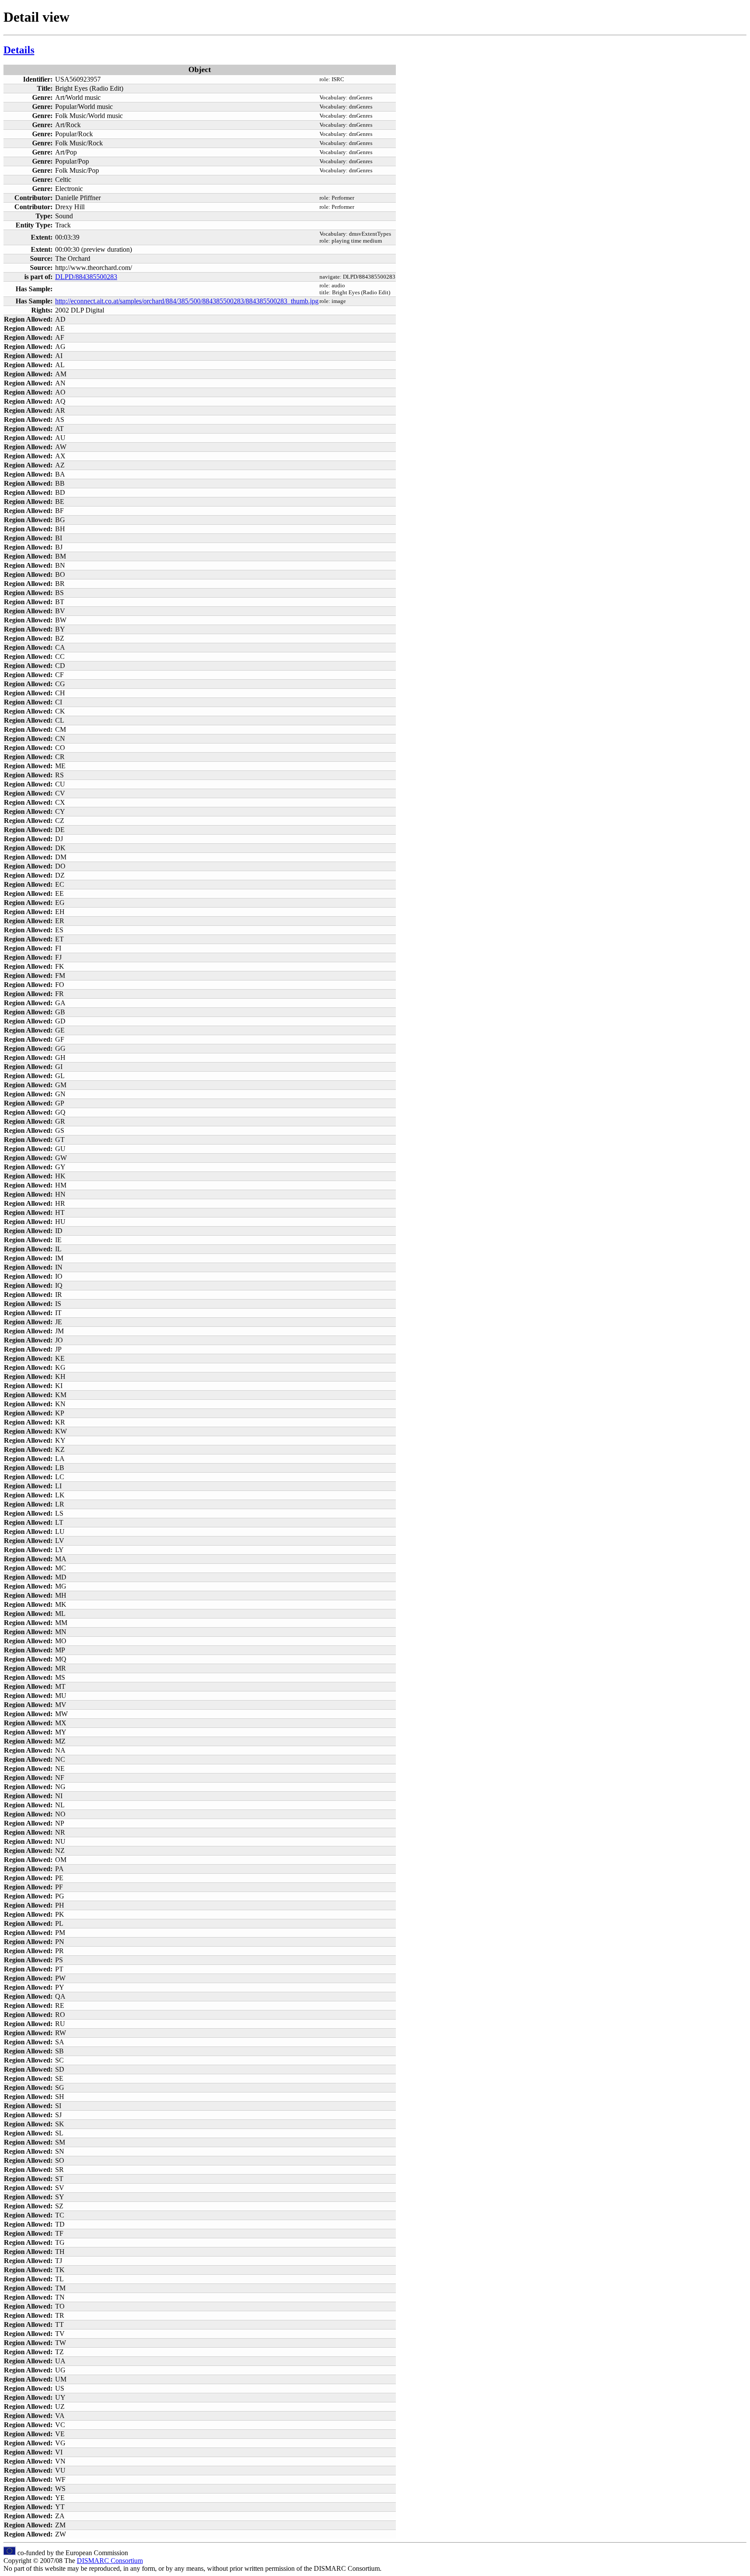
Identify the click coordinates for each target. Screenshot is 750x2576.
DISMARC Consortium (110, 2561)
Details (19, 50)
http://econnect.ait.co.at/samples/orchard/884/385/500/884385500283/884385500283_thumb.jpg (187, 301)
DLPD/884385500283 (86, 277)
